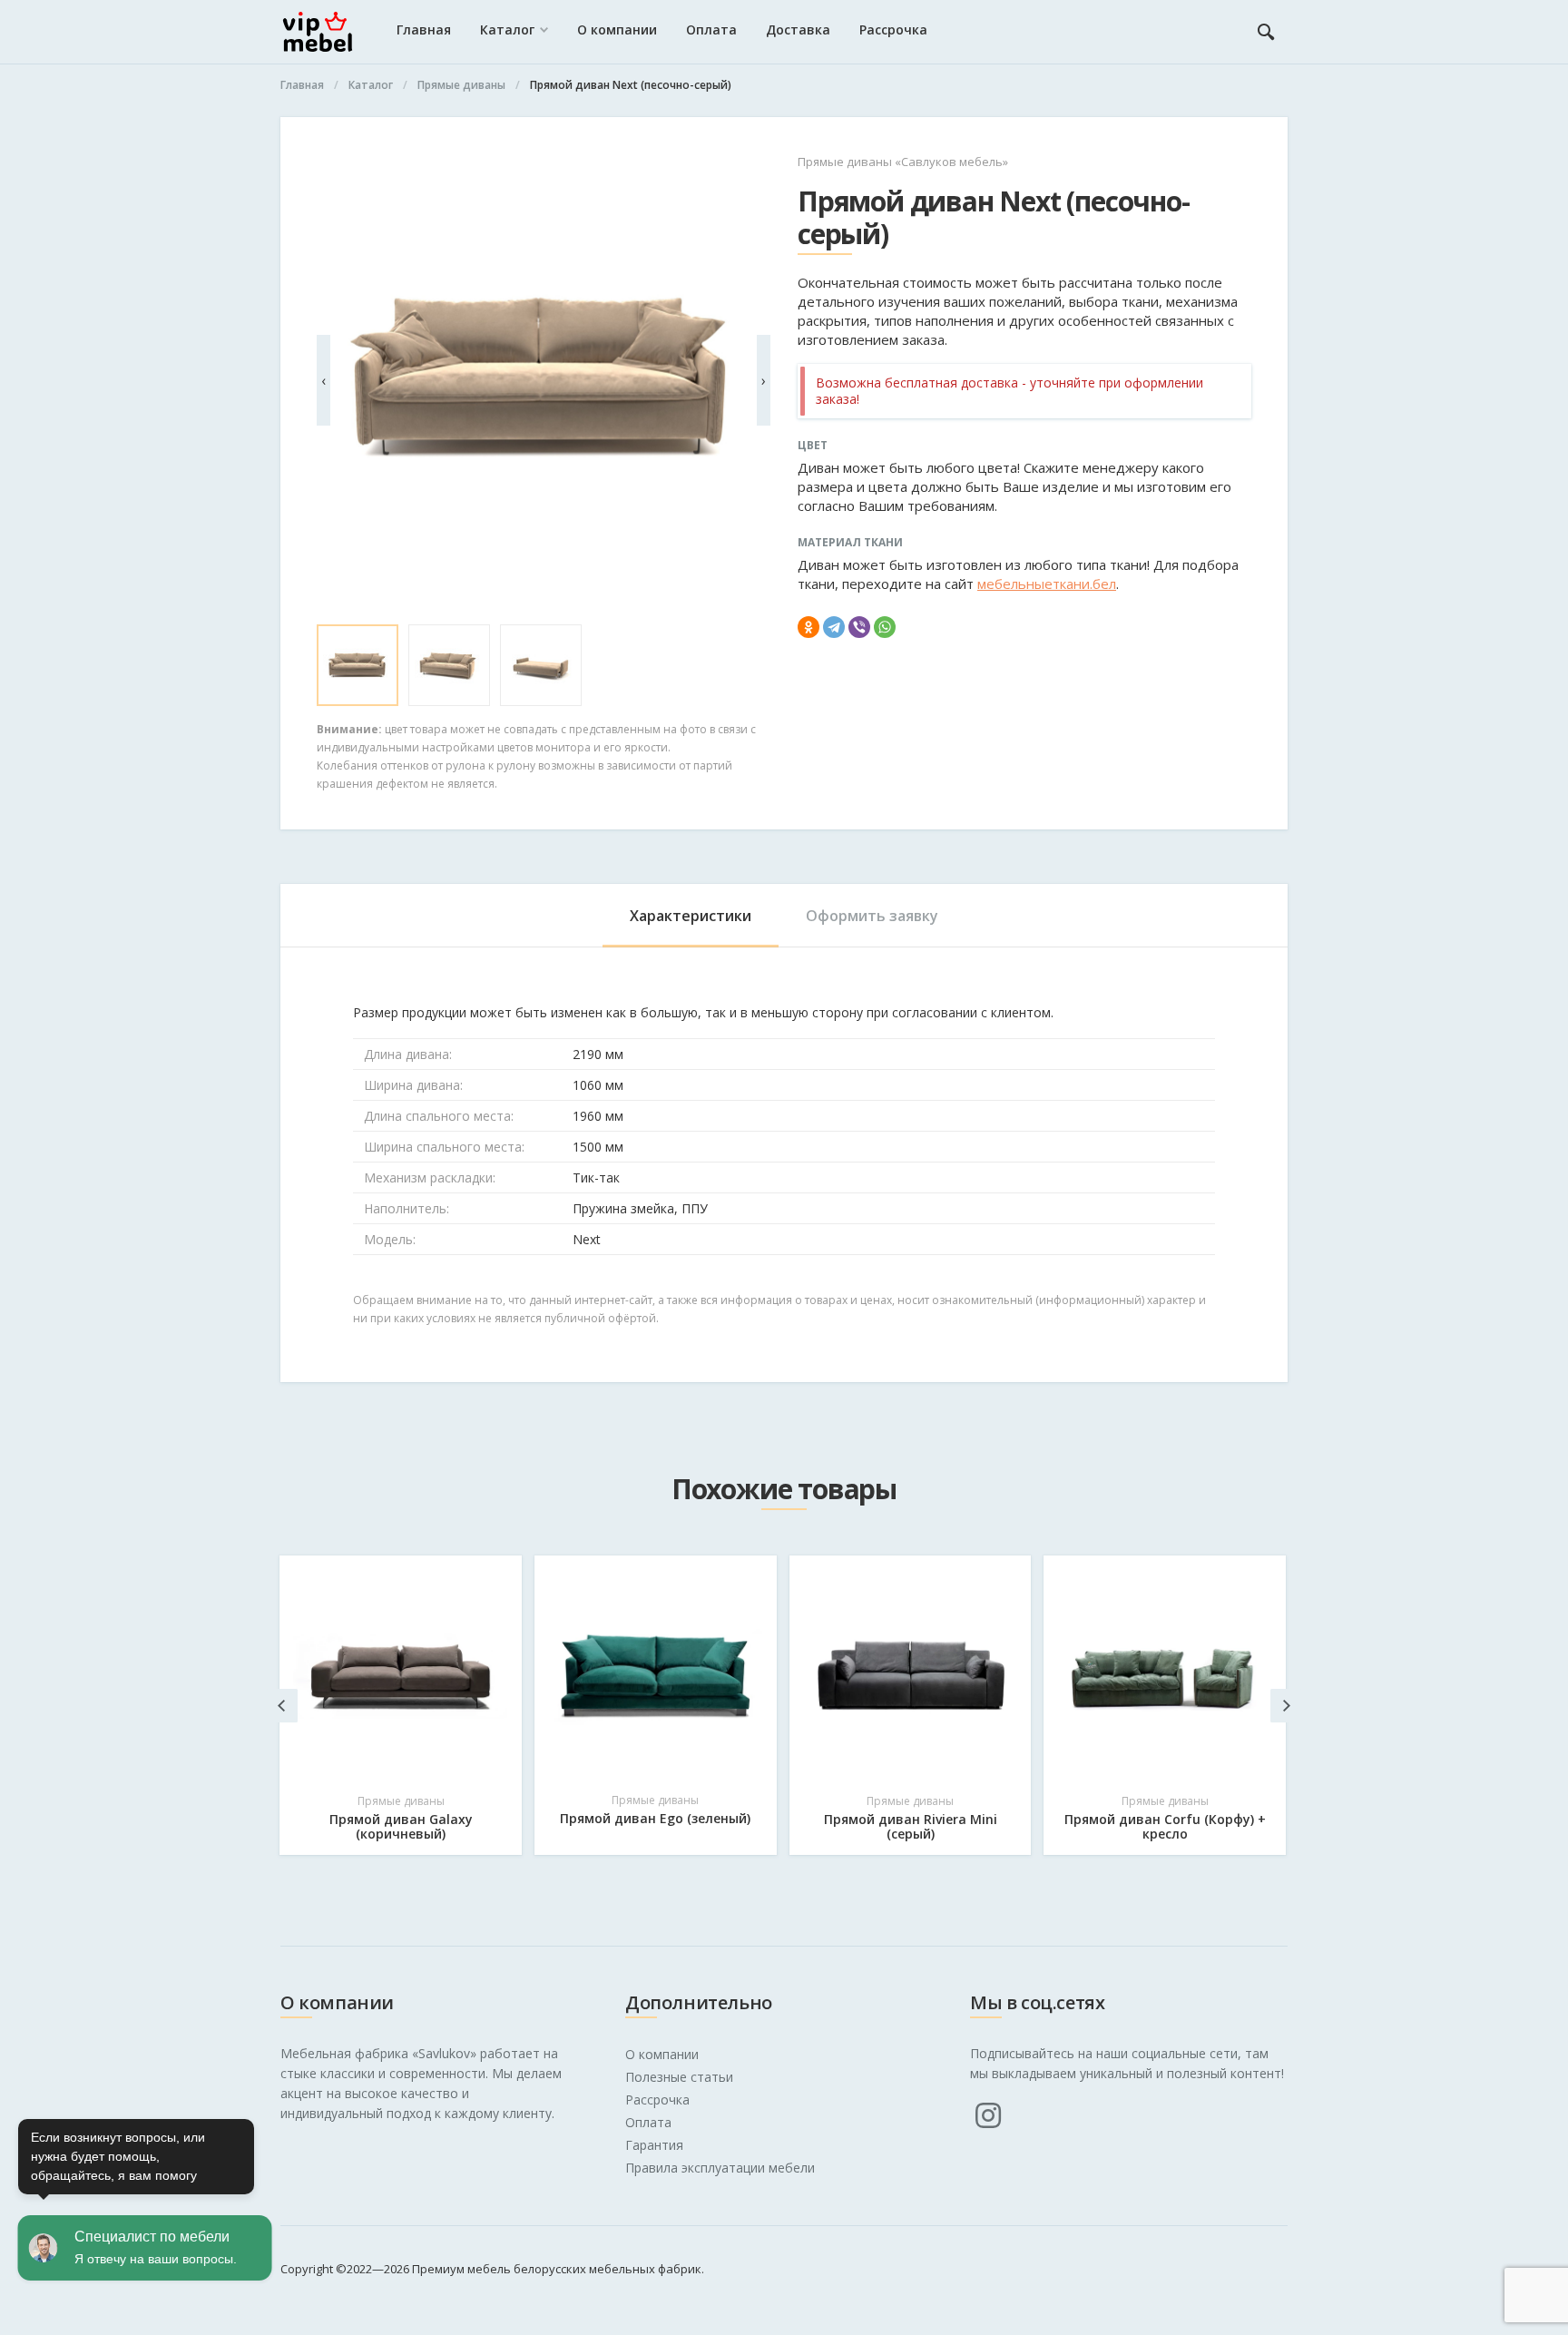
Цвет (813, 446)
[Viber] (859, 627)
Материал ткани (850, 543)
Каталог (507, 29)
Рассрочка (893, 29)
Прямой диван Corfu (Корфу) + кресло (1165, 1826)
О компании (617, 29)
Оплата (711, 29)
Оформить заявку (872, 916)
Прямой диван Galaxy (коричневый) (401, 1826)
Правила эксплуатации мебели (720, 2168)
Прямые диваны (401, 1801)
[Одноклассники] (808, 627)
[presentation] (323, 380)
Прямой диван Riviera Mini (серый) (911, 1826)
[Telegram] (834, 627)
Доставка (798, 29)
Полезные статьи (679, 2077)
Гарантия (654, 2145)
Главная (424, 29)
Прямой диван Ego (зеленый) (655, 1818)
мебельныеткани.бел (1047, 584)
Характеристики (691, 916)
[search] (1266, 32)
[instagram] (988, 2115)
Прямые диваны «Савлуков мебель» (903, 162)
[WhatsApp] (885, 627)
